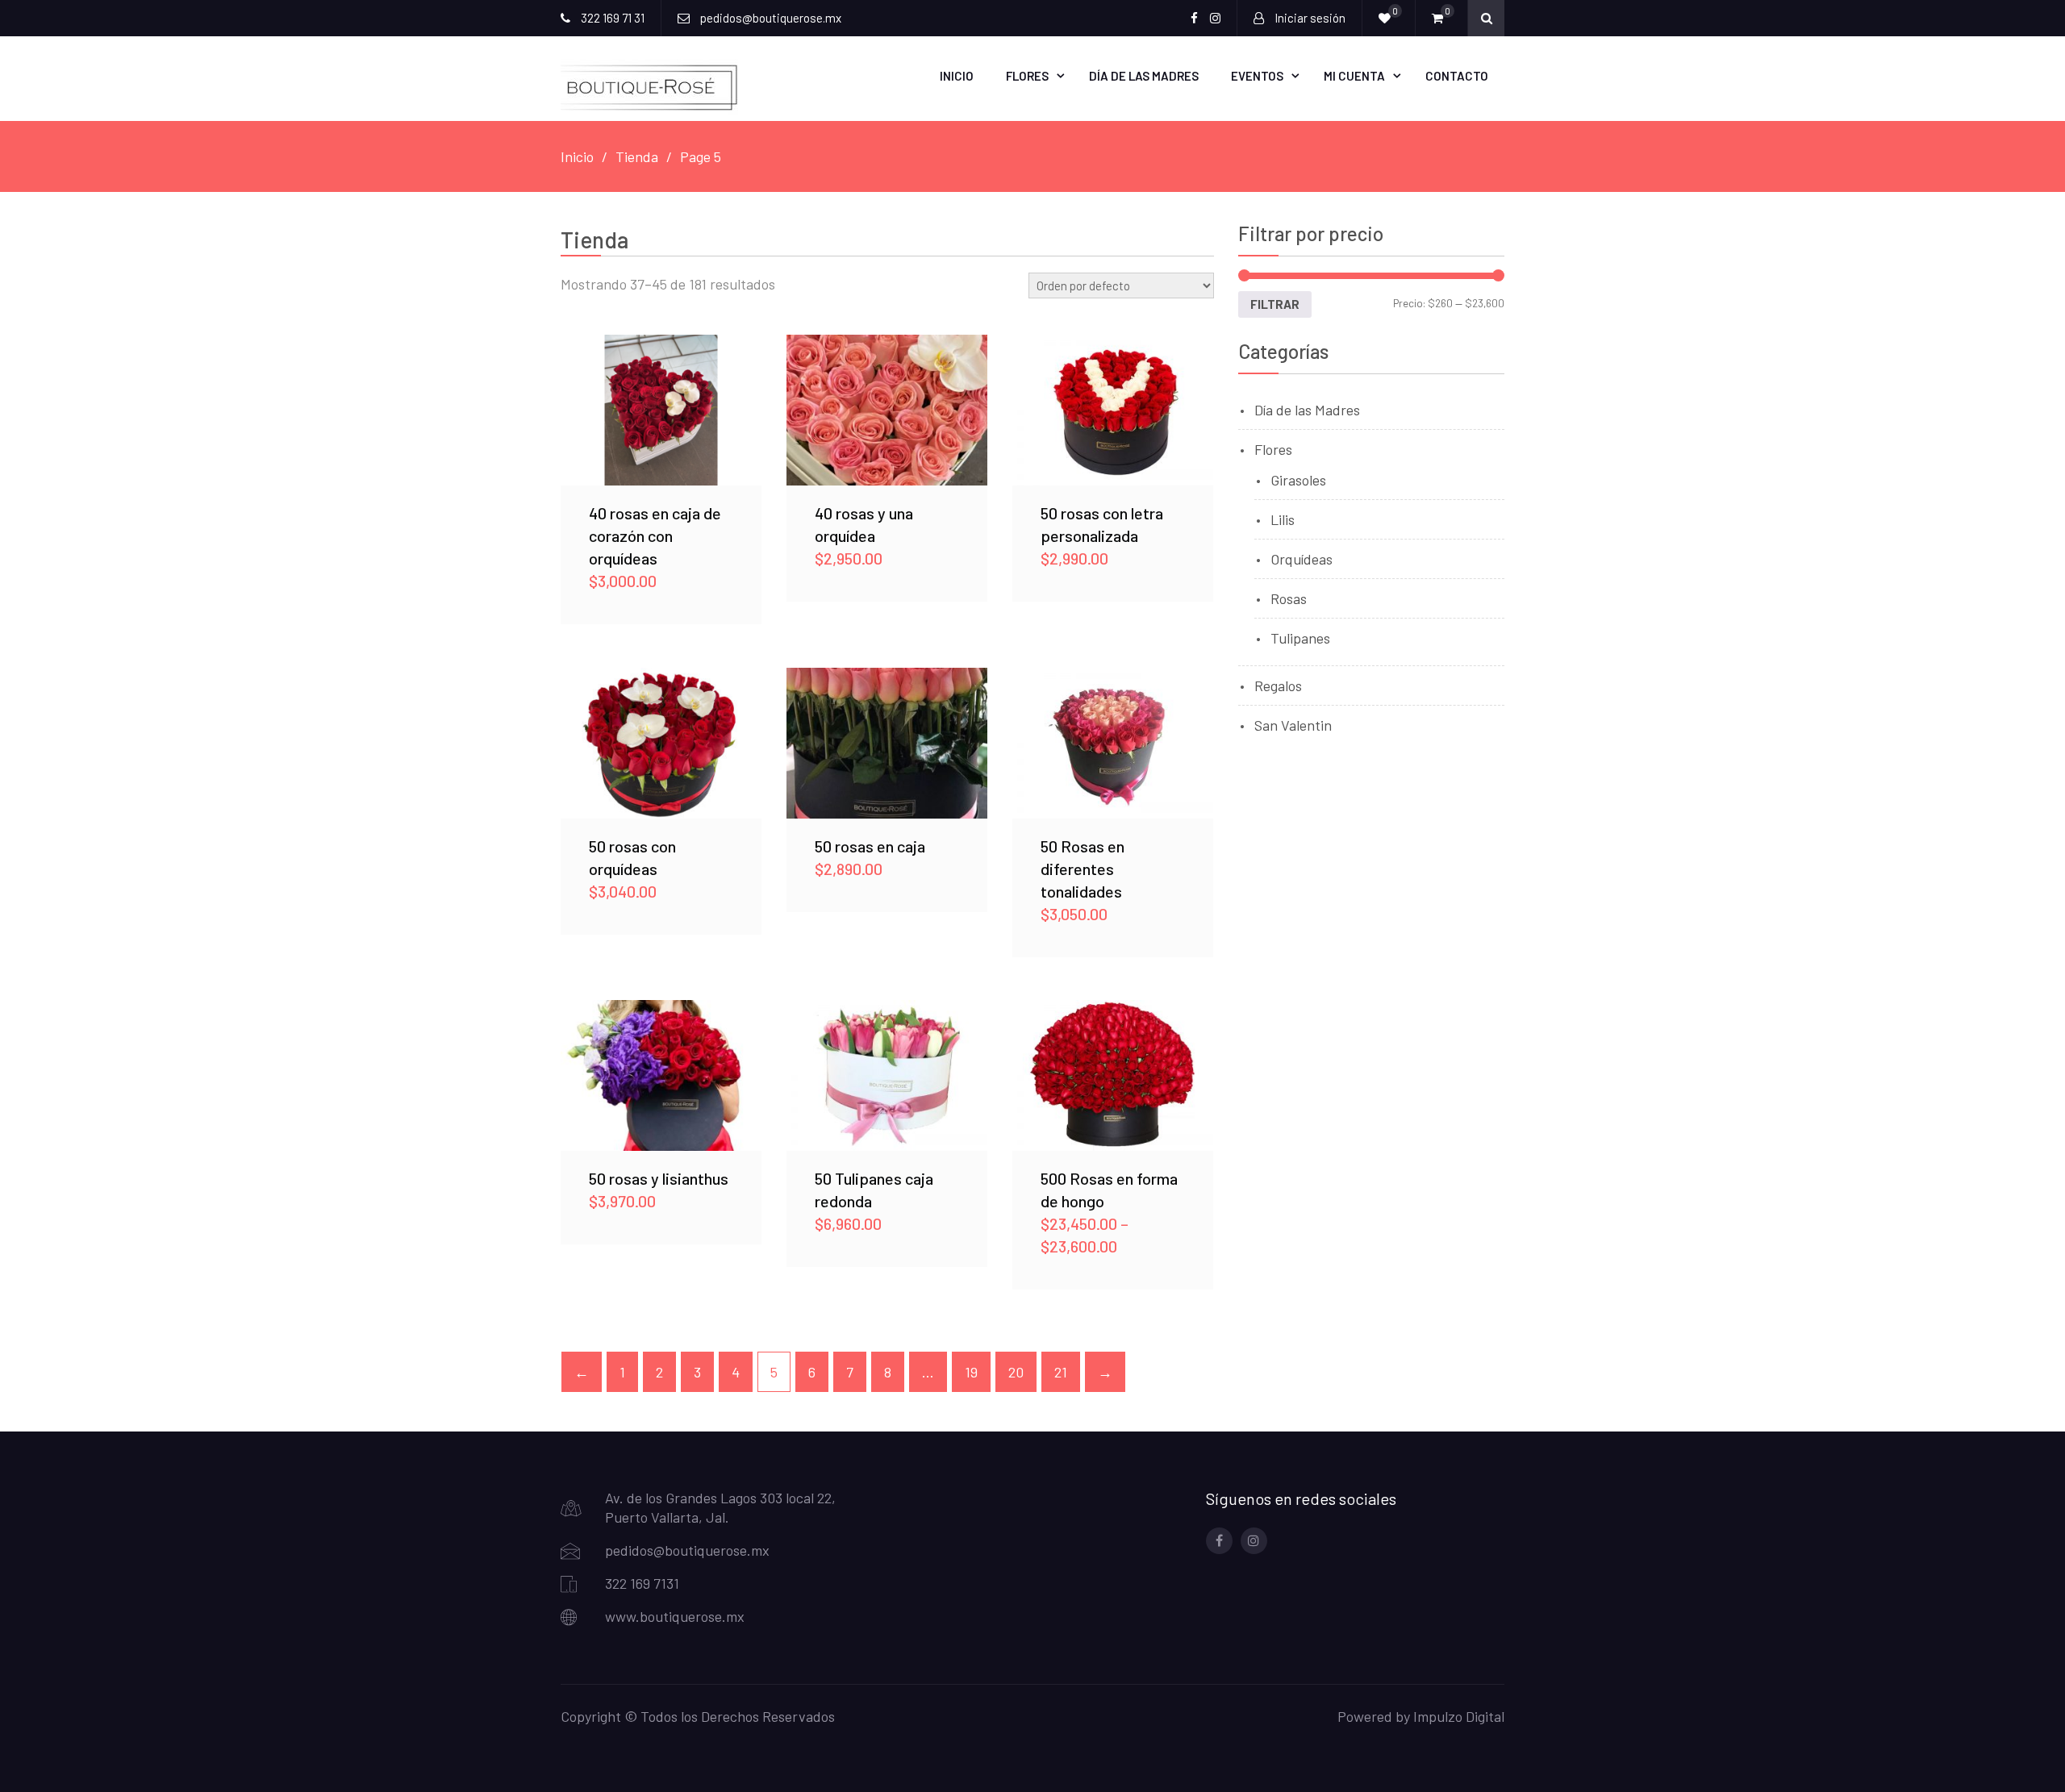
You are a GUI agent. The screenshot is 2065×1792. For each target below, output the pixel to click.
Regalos (1278, 686)
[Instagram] (1254, 1541)
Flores (1027, 76)
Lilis (1283, 519)
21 (1061, 1372)
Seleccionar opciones (1112, 410)
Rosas (1289, 598)
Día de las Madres (1144, 76)
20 (1016, 1372)
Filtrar (1275, 304)
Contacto (1457, 76)
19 (971, 1372)
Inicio (957, 76)
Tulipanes (1300, 638)
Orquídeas (1302, 559)
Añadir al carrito (661, 410)
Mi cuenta (1354, 76)
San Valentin (1293, 725)
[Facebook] (1219, 1541)
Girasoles (1298, 480)
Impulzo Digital (1459, 1716)
